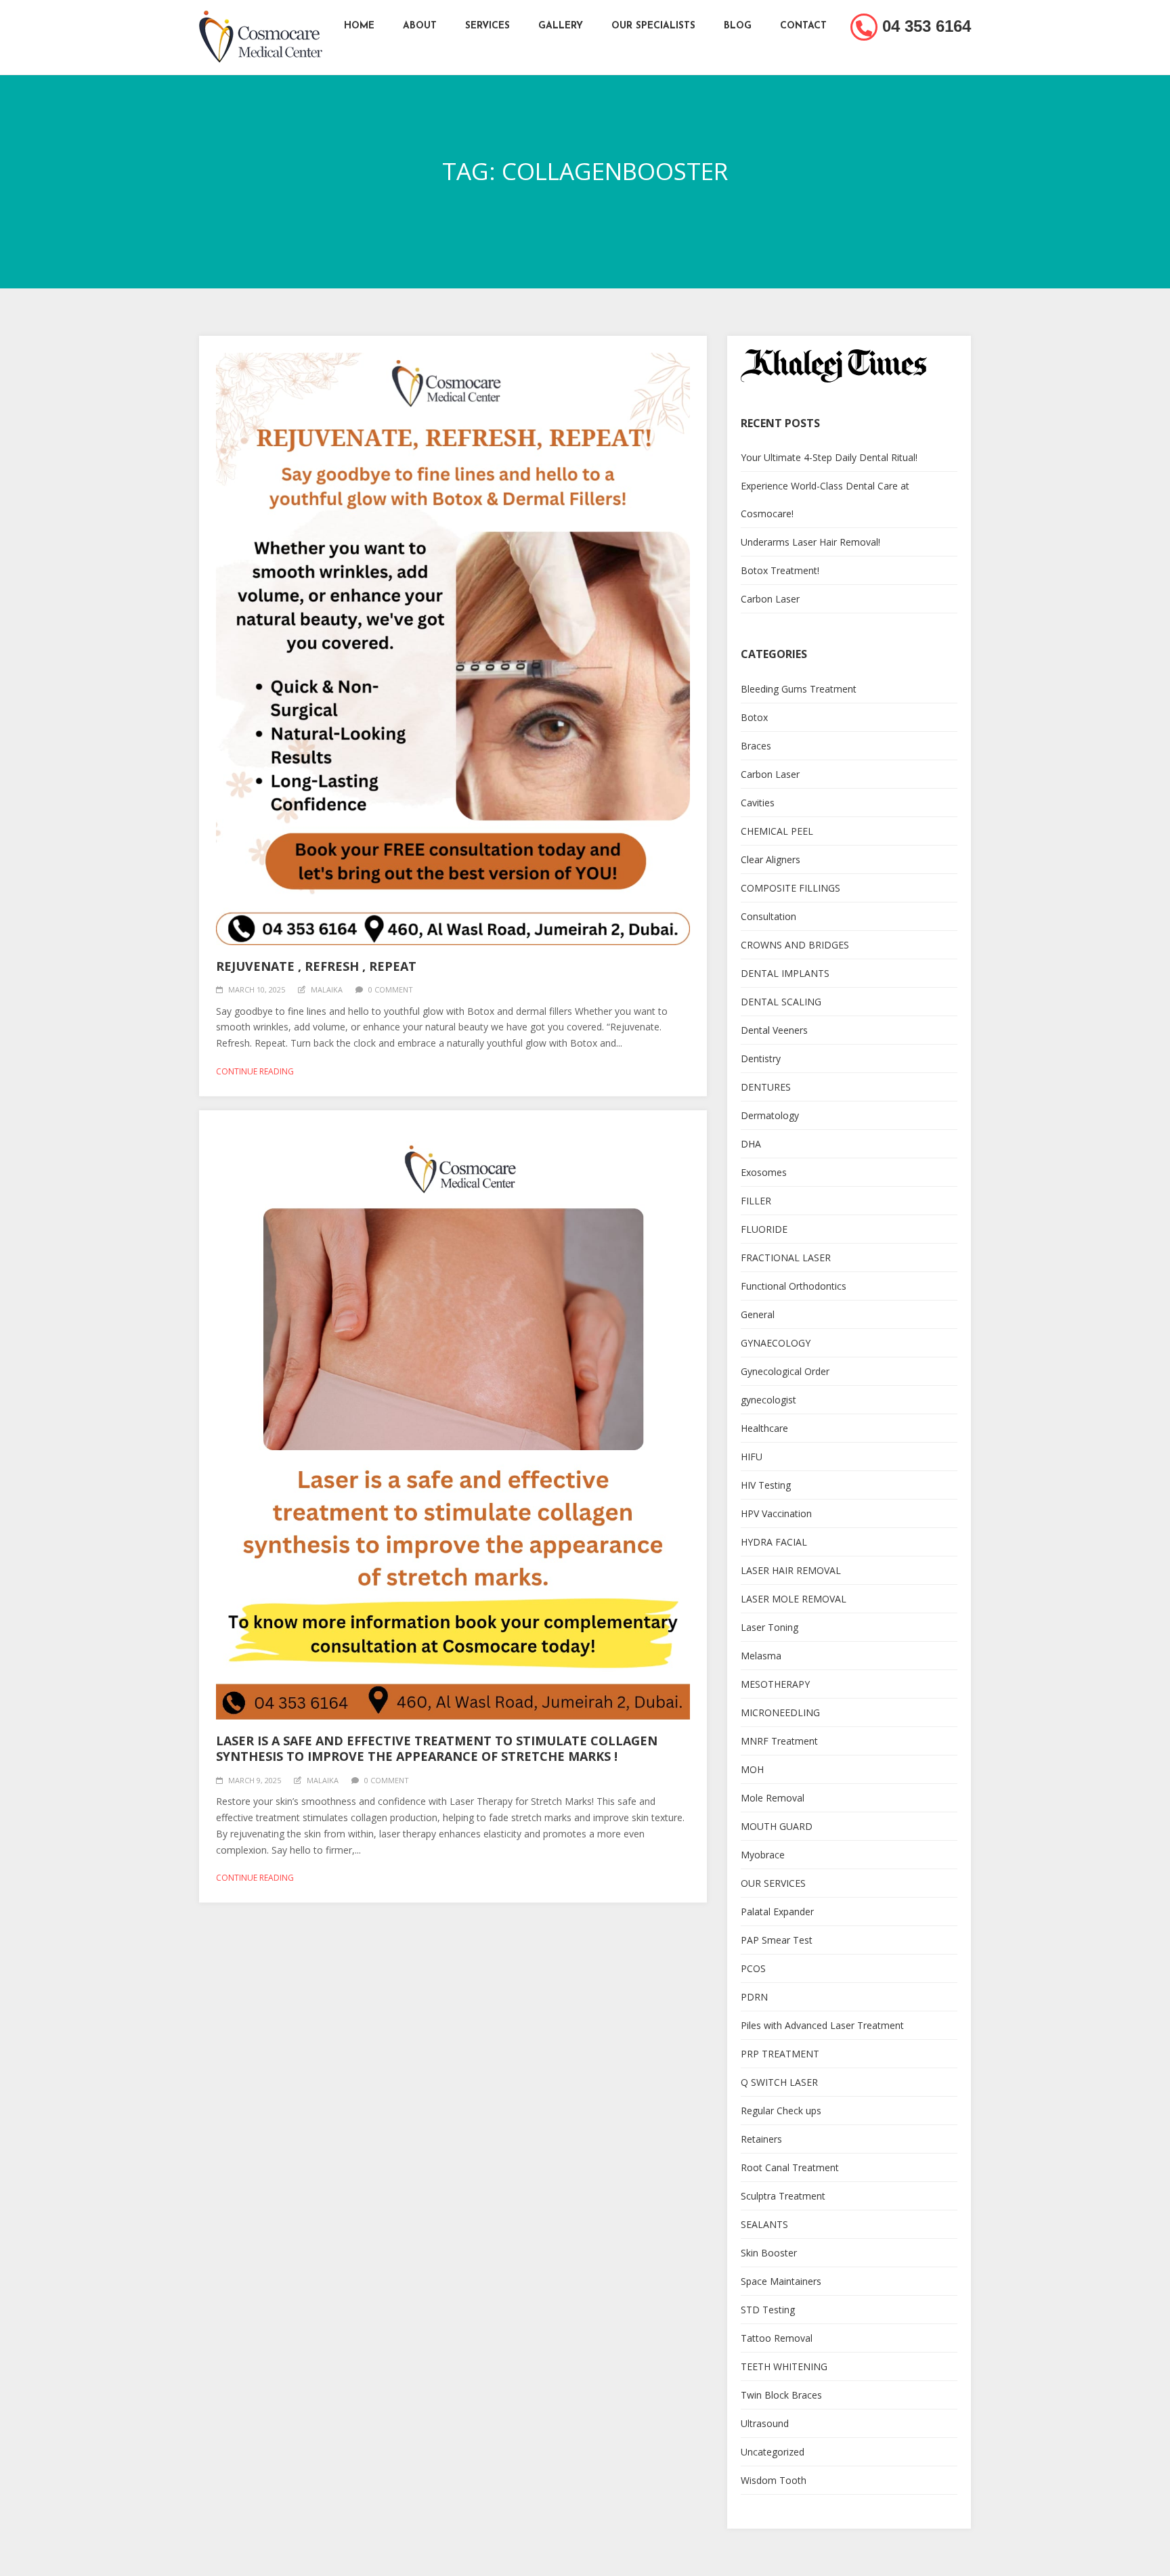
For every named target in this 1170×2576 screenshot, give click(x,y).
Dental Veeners (774, 1030)
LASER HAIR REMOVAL (791, 1570)
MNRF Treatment (779, 1741)
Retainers (761, 2139)
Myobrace (763, 1855)
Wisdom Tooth (774, 2480)
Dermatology (770, 1115)
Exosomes (764, 1172)
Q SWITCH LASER (779, 2082)
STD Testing (768, 2310)
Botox (754, 717)
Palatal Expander (777, 1912)
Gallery (561, 26)
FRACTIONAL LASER (786, 1258)
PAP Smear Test (777, 1940)
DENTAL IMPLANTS (785, 973)
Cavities (758, 803)
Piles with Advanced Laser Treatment (822, 2025)
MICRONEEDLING (780, 1712)
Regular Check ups (781, 2111)
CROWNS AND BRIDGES (795, 945)
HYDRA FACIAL (774, 1542)
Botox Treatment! (780, 570)
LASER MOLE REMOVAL (794, 1599)
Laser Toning (770, 1627)
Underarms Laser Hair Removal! (810, 542)
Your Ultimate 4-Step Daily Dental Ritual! (829, 457)
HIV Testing (766, 1485)
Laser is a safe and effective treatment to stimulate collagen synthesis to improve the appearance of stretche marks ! (437, 1748)
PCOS (753, 1968)
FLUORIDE (764, 1229)
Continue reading (255, 1071)
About (420, 26)
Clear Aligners (771, 859)
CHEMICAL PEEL (777, 831)
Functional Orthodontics (794, 1286)
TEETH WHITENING (784, 2366)
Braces (756, 746)
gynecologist (768, 1400)
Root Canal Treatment (790, 2167)
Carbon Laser (770, 599)
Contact (803, 26)
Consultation (768, 916)
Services (487, 26)
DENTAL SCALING (781, 1002)
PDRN (754, 1997)
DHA (751, 1144)
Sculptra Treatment (783, 2196)
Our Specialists (653, 26)
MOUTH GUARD (777, 1826)
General (758, 1314)
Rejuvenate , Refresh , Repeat (316, 966)
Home (359, 26)
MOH (752, 1769)
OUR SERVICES (773, 1883)
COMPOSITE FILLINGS (790, 888)
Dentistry (761, 1058)
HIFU (752, 1457)
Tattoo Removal (777, 2338)
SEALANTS (764, 2224)
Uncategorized (773, 2452)
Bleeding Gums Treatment (799, 689)
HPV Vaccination (776, 1513)
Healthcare (764, 1428)
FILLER (756, 1201)
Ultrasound (765, 2423)
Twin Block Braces (781, 2395)
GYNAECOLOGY (776, 1343)
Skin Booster (769, 2253)
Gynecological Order (785, 1371)
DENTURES (766, 1087)
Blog (738, 26)
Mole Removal (773, 1798)
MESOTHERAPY (775, 1684)
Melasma (761, 1656)
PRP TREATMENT (780, 2054)
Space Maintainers (781, 2281)
